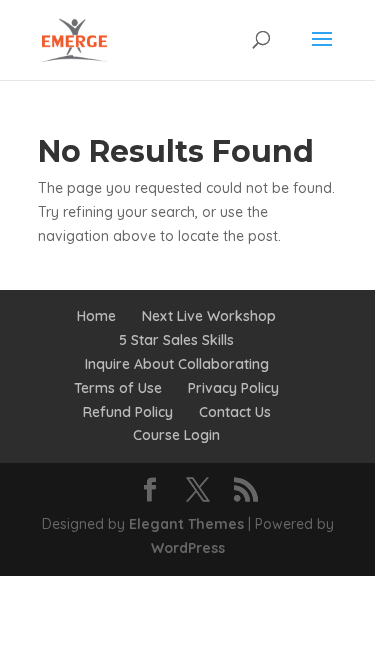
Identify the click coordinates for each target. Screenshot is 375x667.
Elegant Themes (186, 524)
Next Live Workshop (209, 316)
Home (96, 316)
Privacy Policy (233, 388)
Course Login (176, 435)
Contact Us (235, 412)
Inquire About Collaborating (177, 364)
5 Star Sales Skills (176, 340)
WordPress (188, 548)
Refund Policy (128, 412)
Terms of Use (118, 388)
